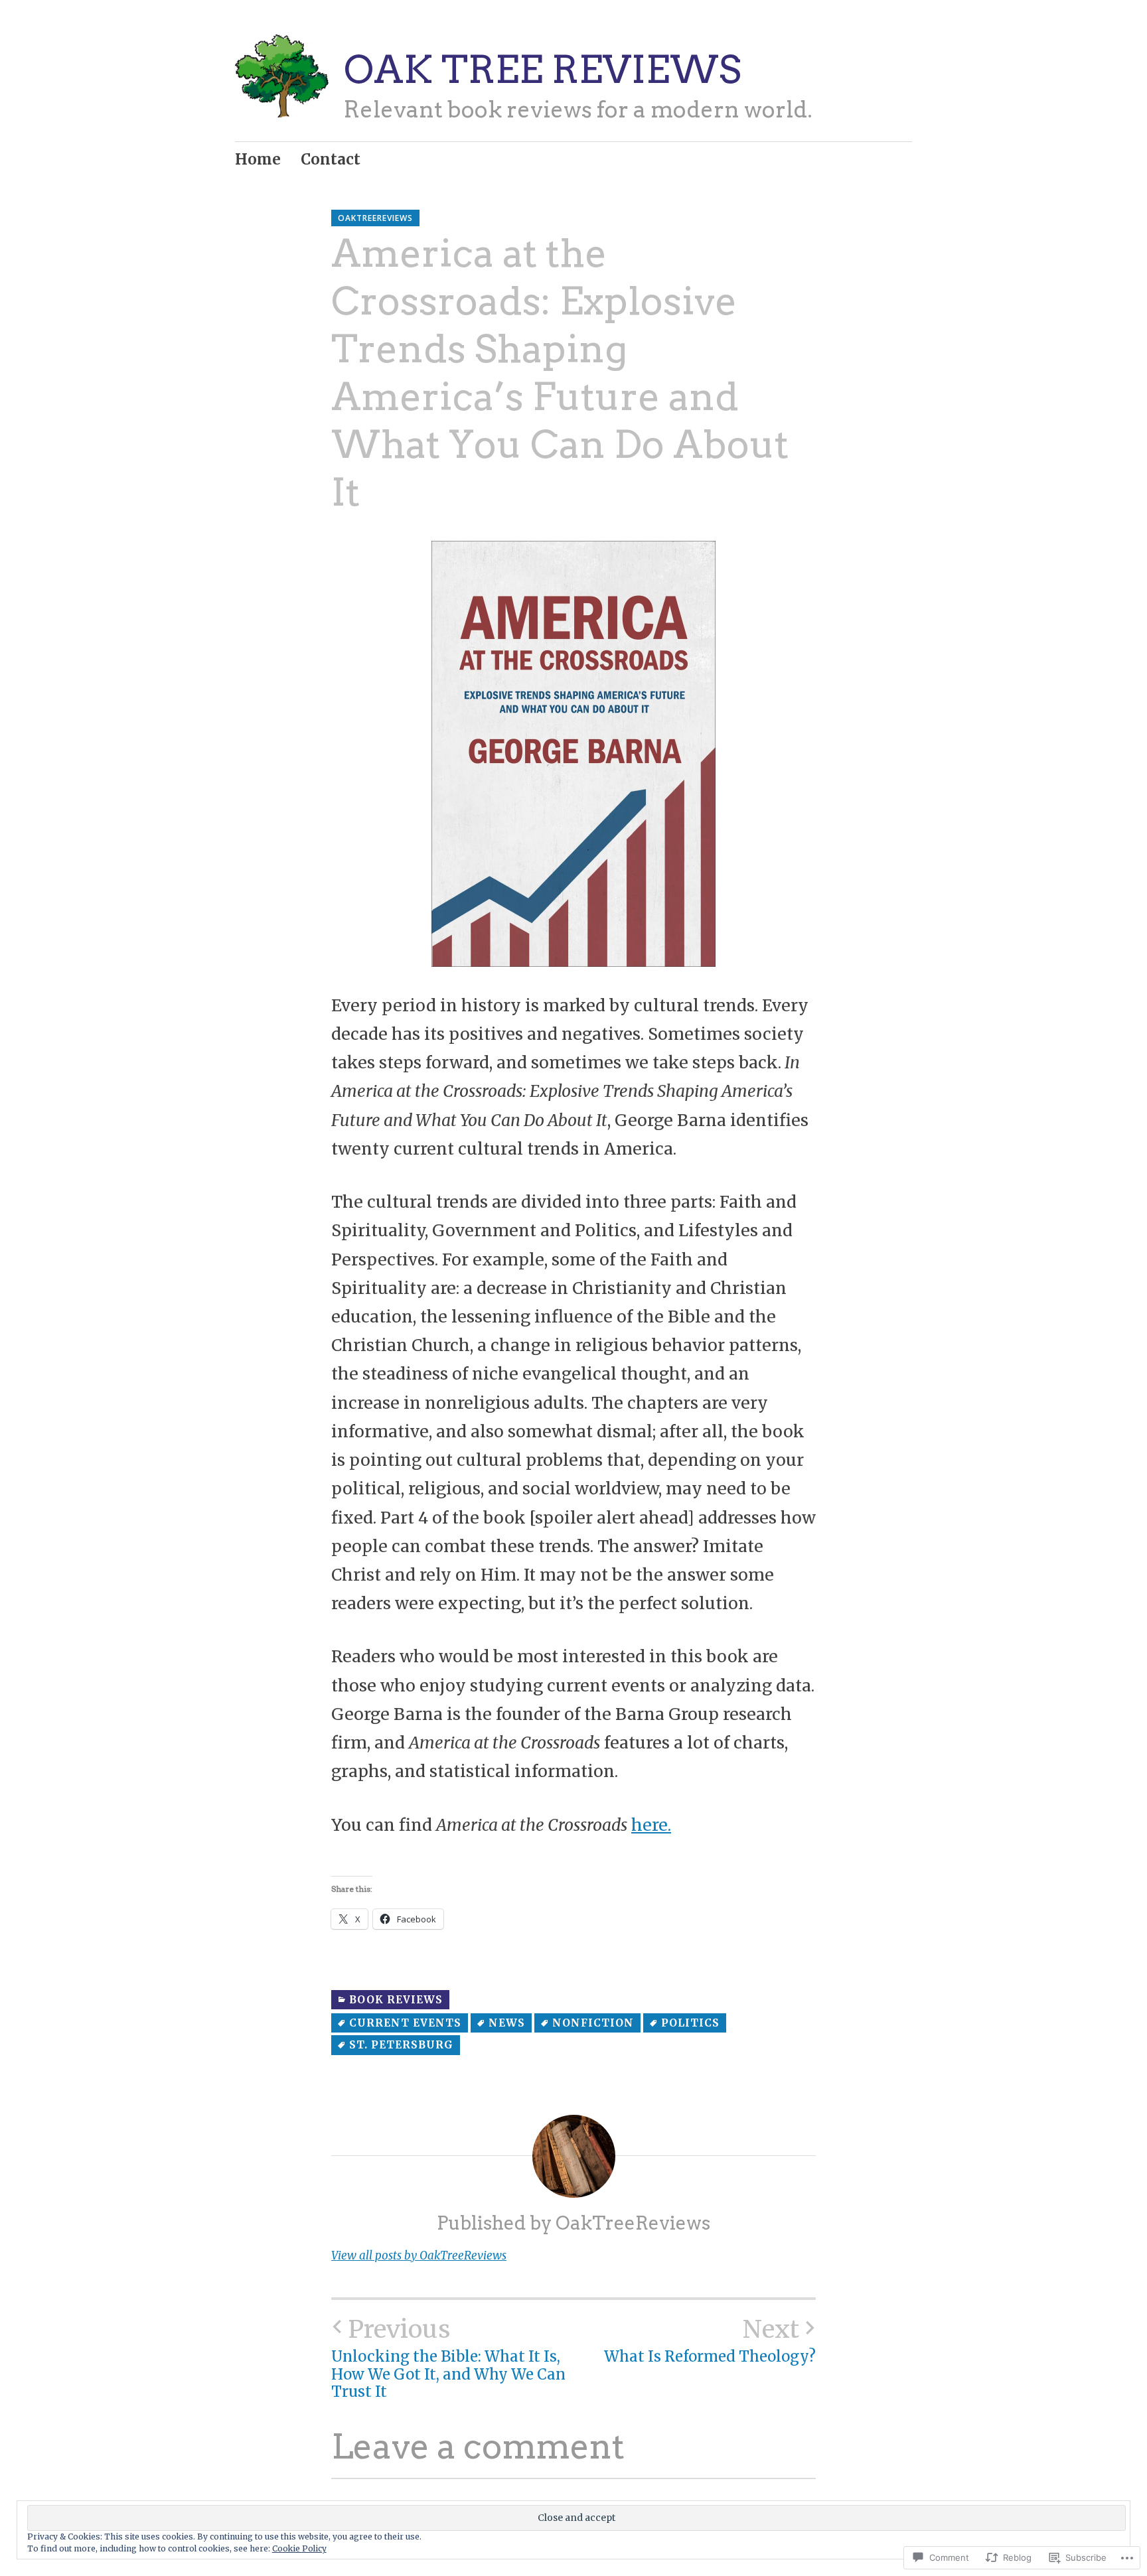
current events (405, 2023)
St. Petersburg (401, 2045)
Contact (331, 159)
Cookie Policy (299, 2548)
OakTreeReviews (375, 218)
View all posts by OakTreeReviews (419, 2255)
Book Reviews (396, 2000)
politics (690, 2023)
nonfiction (593, 2023)
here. (651, 1825)
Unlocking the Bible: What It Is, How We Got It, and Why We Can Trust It (448, 2358)
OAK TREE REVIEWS (542, 69)
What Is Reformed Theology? (710, 2340)
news (507, 2023)
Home (258, 159)
